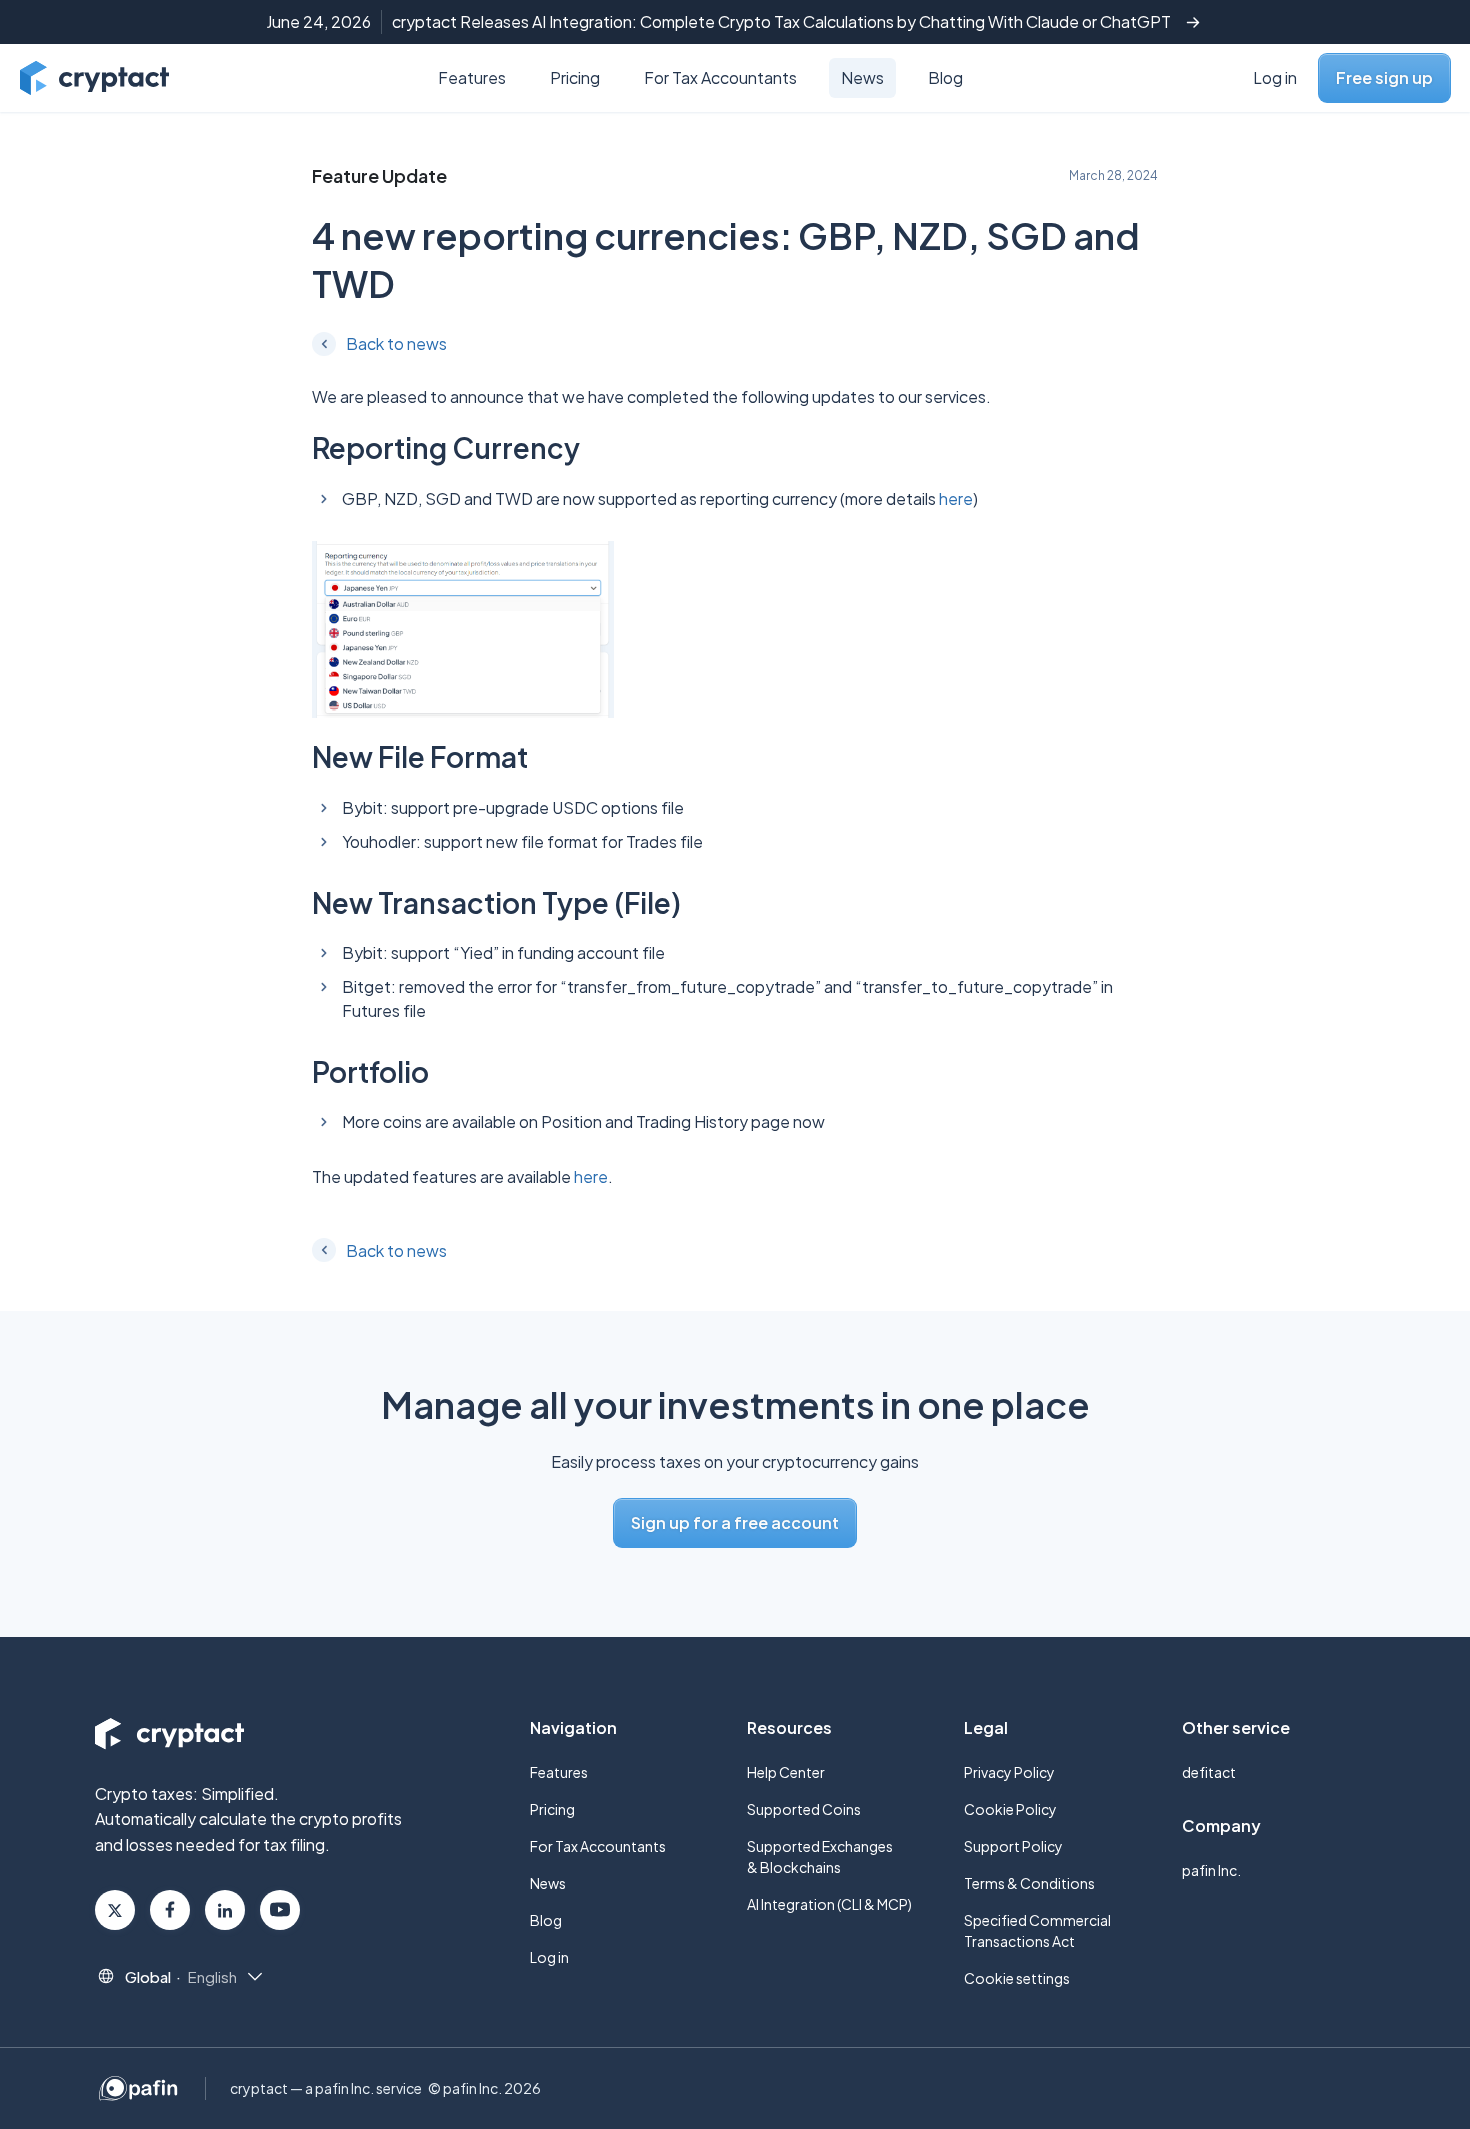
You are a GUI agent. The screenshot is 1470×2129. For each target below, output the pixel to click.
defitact (1209, 1772)
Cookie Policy (1010, 1809)
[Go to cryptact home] (94, 78)
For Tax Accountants (720, 77)
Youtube (280, 1910)
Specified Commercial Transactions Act (1037, 1930)
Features (472, 77)
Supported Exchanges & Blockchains (820, 1856)
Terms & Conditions (1029, 1883)
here (956, 498)
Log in (1275, 77)
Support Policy (1013, 1846)
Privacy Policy (1009, 1772)
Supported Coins (804, 1809)
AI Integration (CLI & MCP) (829, 1904)
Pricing (575, 77)
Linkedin (225, 1910)
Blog (945, 77)
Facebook (170, 1910)
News (862, 77)
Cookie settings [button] (1017, 1978)
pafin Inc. (1211, 1870)
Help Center (786, 1772)
